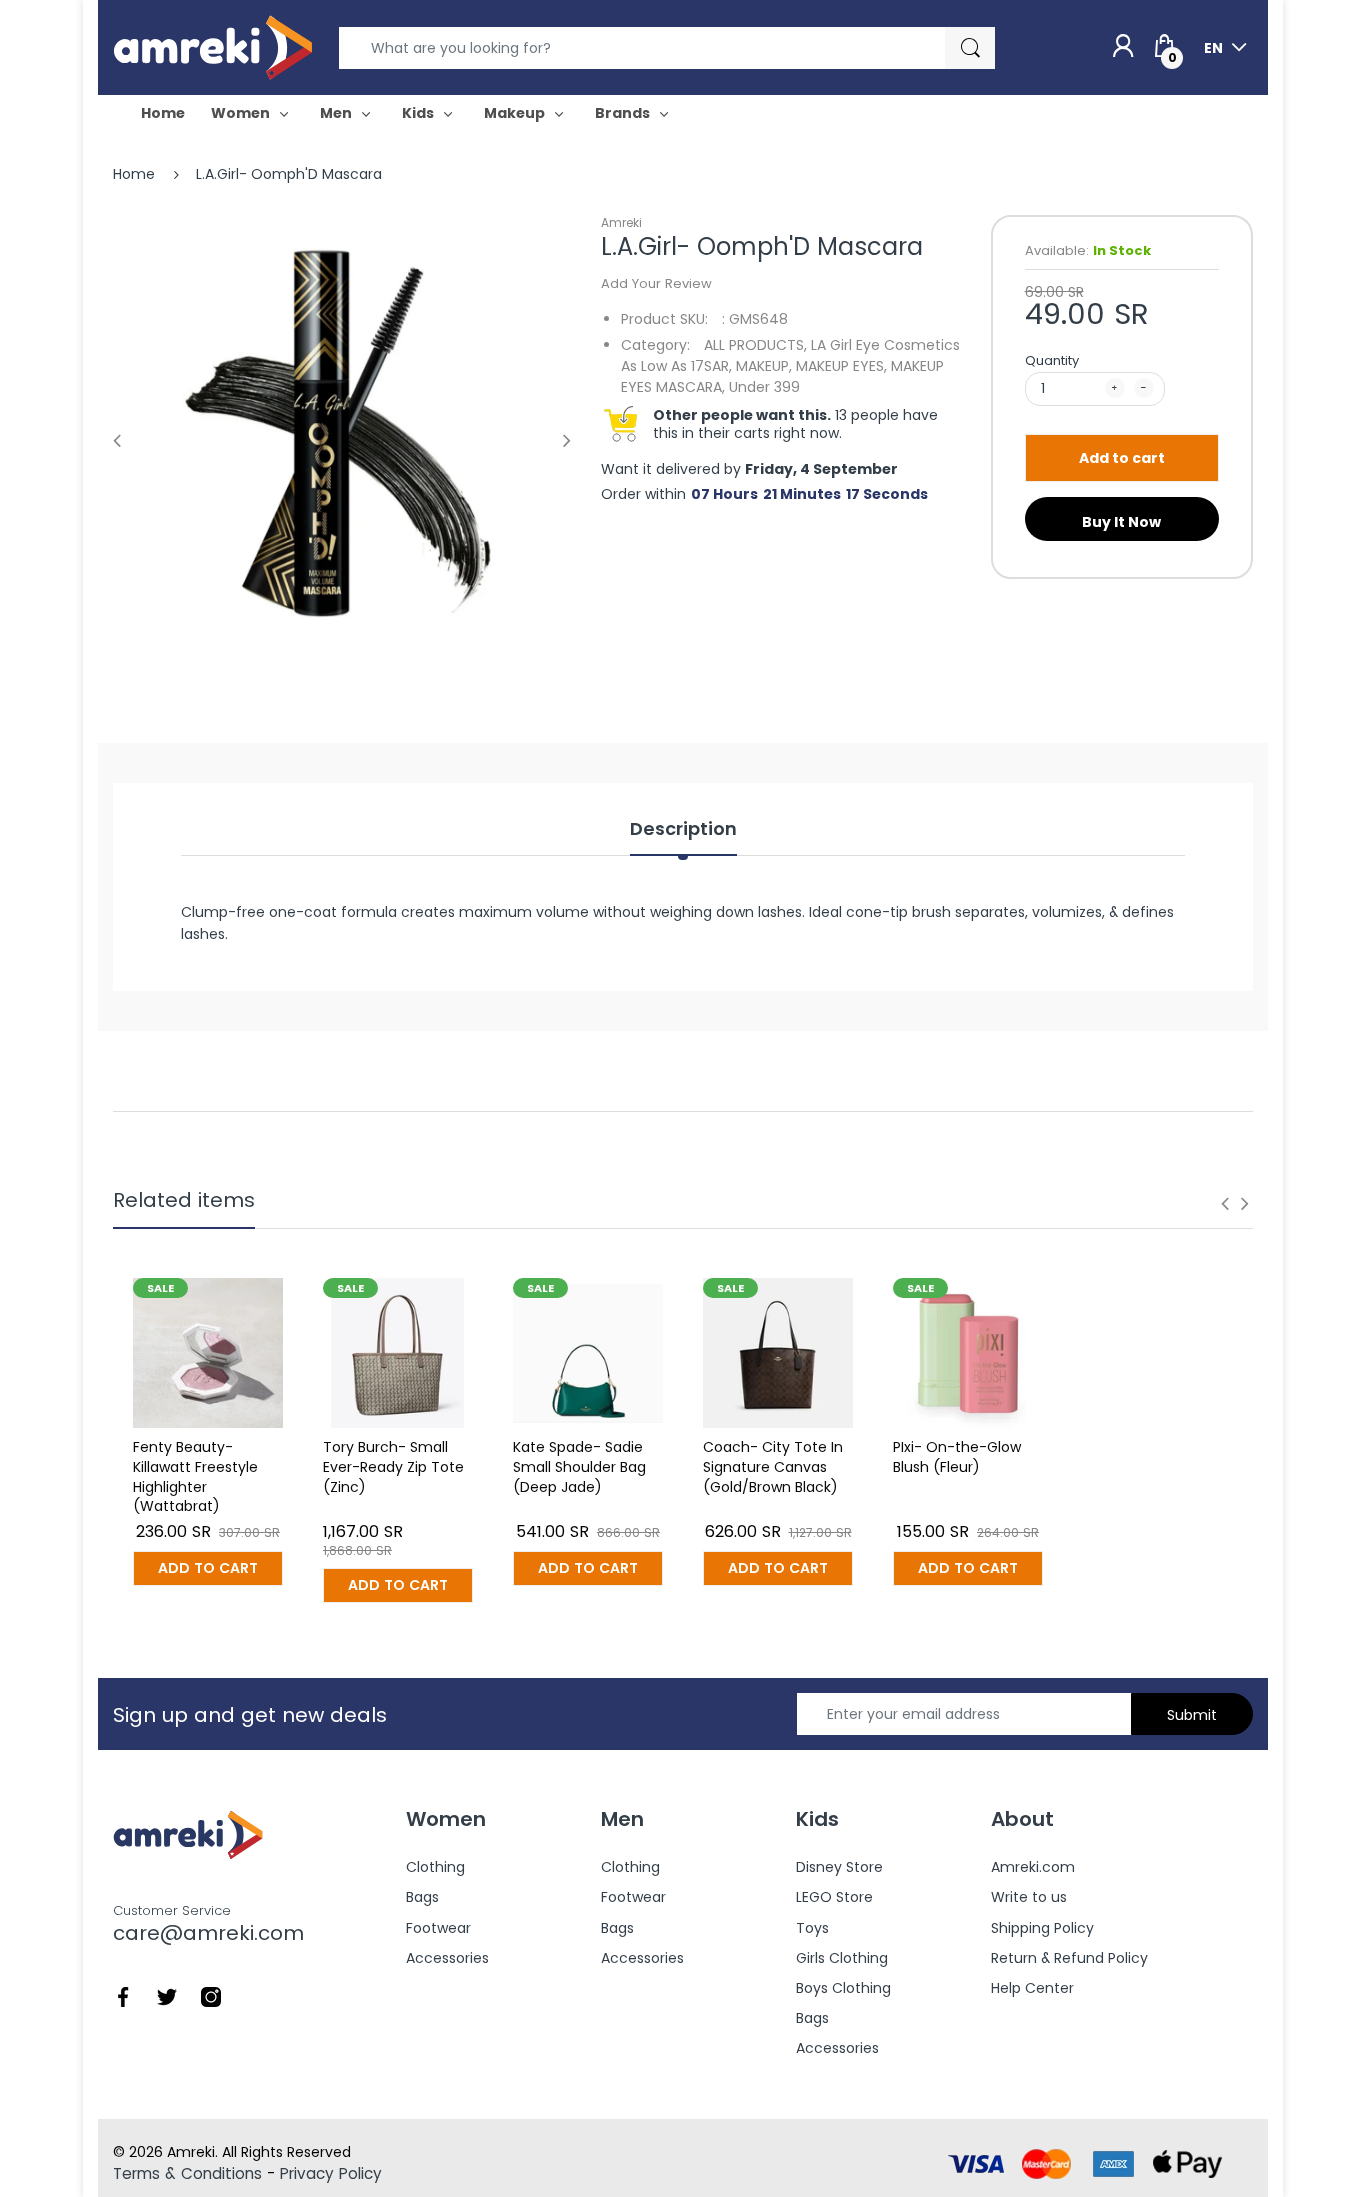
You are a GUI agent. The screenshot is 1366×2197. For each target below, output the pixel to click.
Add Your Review (656, 283)
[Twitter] (167, 1996)
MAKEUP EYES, (841, 366)
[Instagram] (211, 1996)
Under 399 (764, 387)
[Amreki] (213, 47)
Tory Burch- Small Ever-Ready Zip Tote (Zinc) (393, 1466)
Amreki (621, 222)
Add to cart (1122, 458)
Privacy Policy (331, 2173)
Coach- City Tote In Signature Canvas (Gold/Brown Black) (773, 1466)
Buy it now (1121, 522)
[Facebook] (123, 1996)
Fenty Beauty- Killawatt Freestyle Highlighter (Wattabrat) (195, 1476)
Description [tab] (683, 829)
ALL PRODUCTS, (755, 345)
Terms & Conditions (187, 2173)
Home (134, 174)
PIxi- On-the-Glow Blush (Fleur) (957, 1457)
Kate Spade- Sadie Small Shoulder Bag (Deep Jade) (579, 1466)
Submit (1192, 1715)
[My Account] (1123, 47)
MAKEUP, (764, 366)
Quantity (1052, 360)
